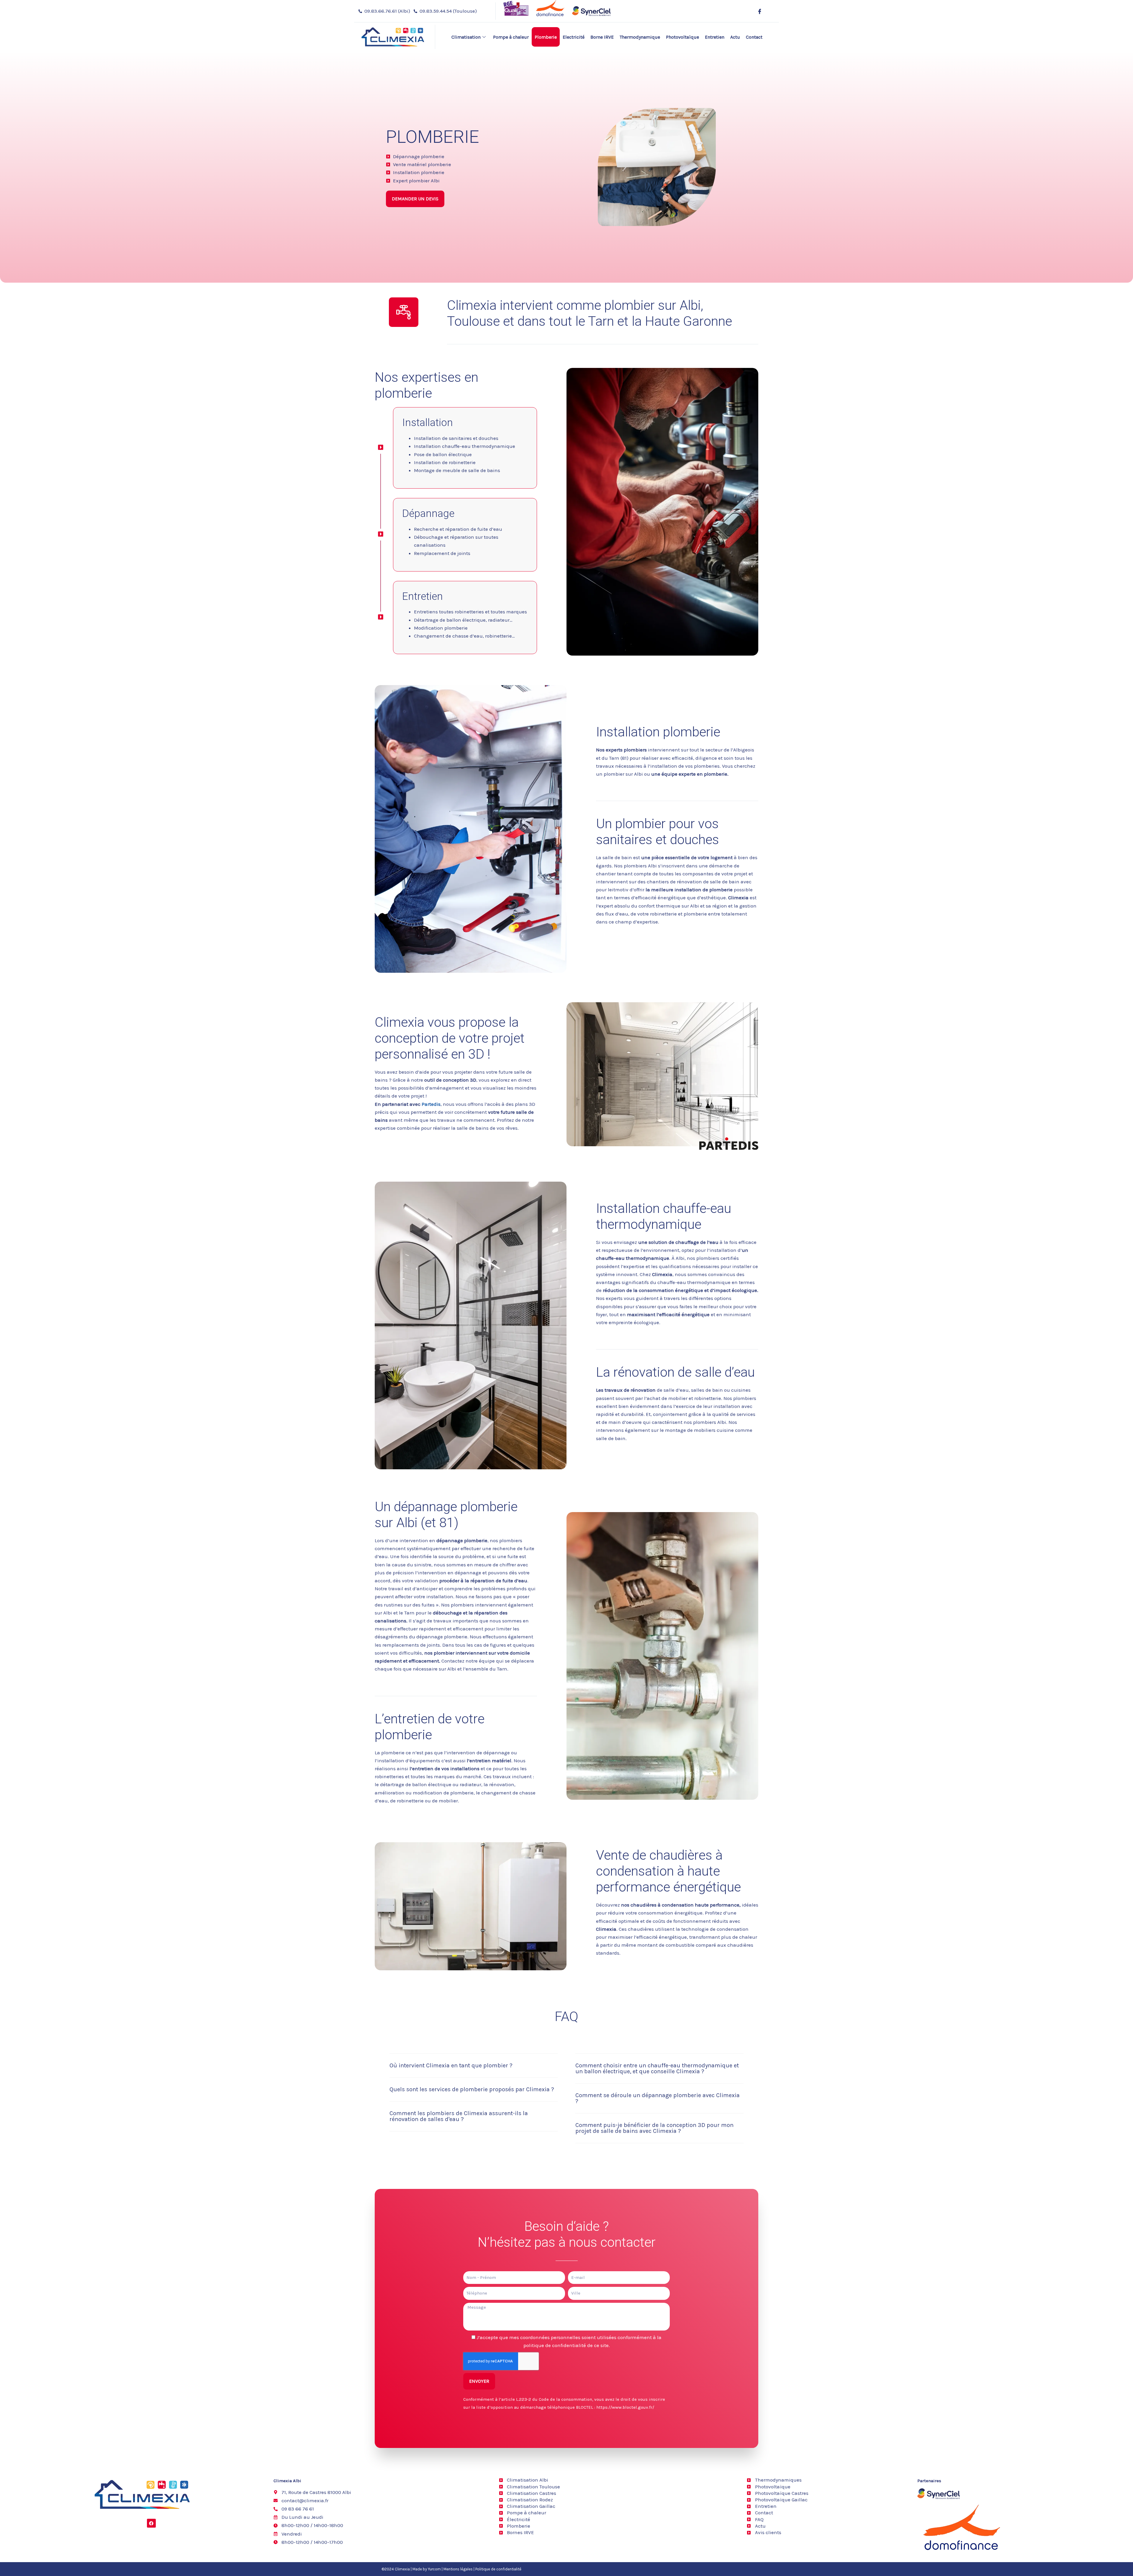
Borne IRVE (602, 37)
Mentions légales (458, 2569)
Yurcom (434, 2569)
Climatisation (466, 37)
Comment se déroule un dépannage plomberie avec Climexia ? (658, 2098)
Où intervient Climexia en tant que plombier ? (451, 2065)
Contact (754, 37)
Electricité (574, 37)
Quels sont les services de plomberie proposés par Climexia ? (472, 2089)
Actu (735, 37)
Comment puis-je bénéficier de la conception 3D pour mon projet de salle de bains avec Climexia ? (654, 2128)
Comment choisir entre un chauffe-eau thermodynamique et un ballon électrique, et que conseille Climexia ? (657, 2068)
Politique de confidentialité (498, 2569)
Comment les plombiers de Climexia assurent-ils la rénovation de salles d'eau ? (459, 2116)
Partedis (431, 1104)
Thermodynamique (640, 37)
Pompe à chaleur (511, 37)
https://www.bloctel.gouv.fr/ (625, 2407)
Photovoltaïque (682, 37)
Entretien (715, 37)
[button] (474, 2070)
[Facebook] (759, 11)
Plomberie (546, 37)
